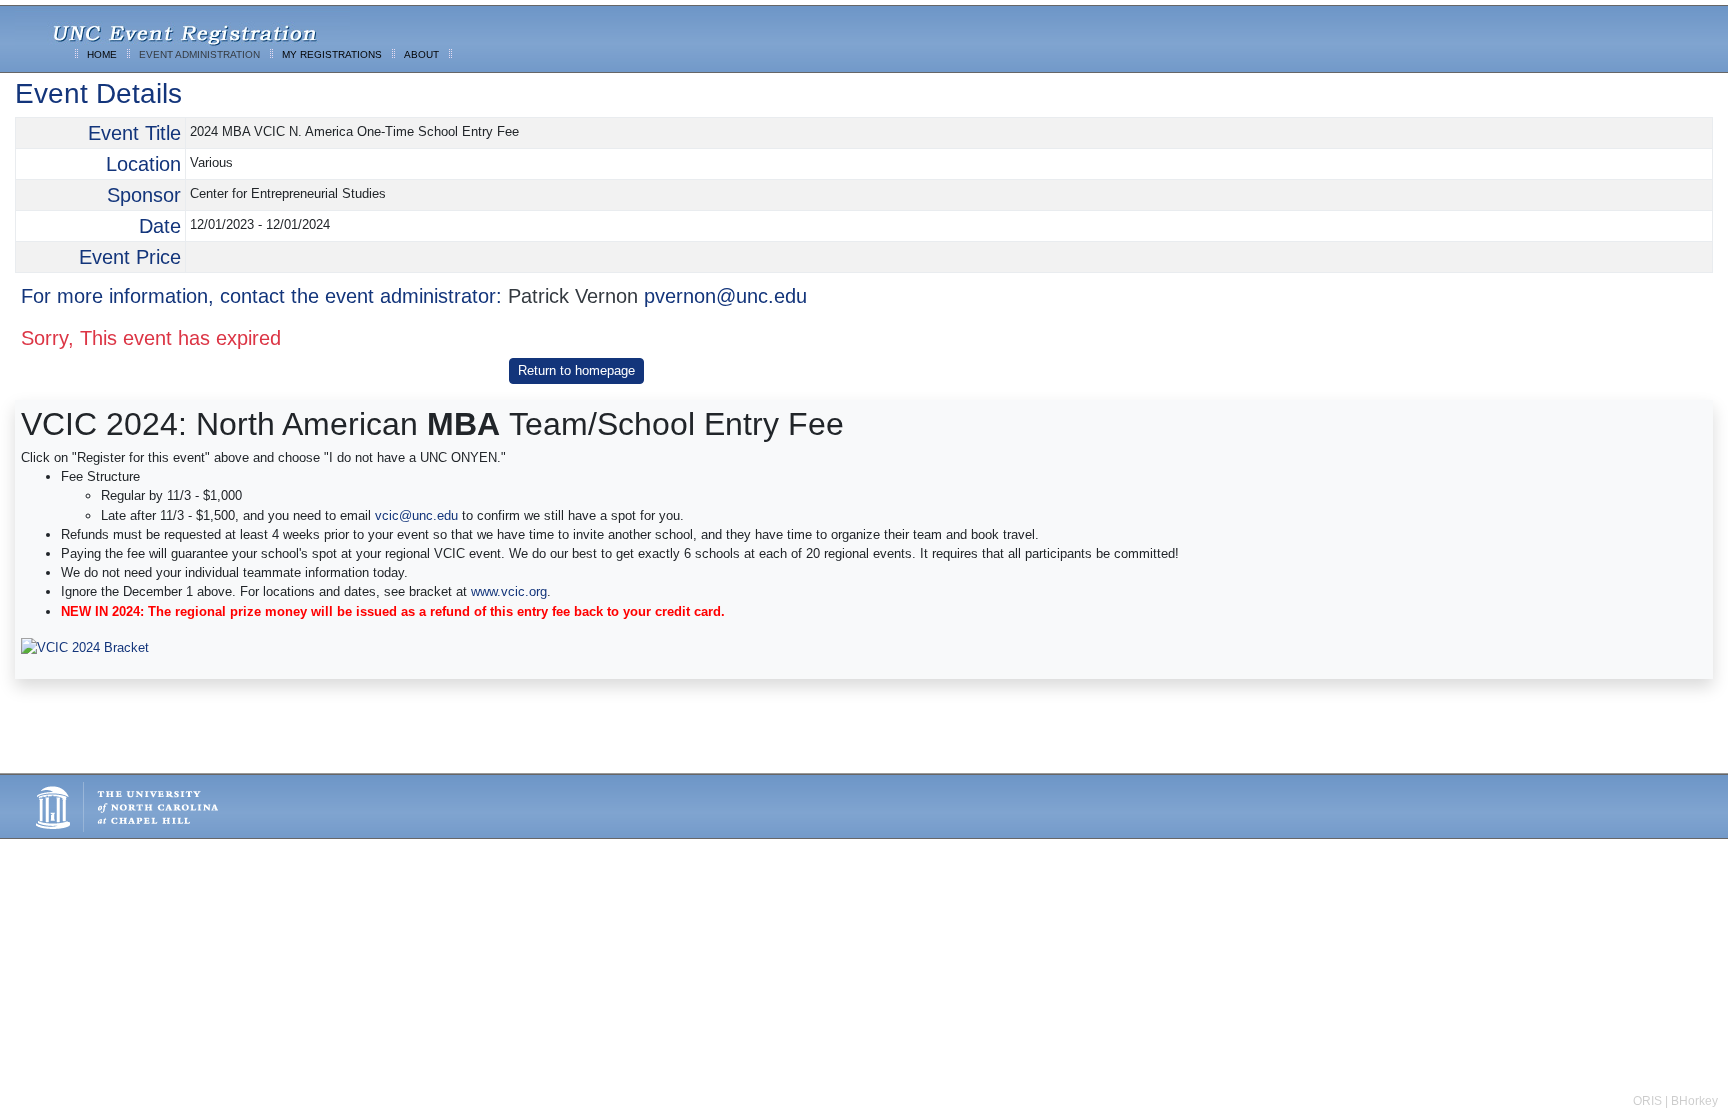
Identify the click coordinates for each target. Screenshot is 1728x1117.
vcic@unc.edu (416, 515)
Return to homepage (576, 370)
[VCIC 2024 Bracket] (85, 646)
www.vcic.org (509, 591)
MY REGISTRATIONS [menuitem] (332, 54)
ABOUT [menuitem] (421, 54)
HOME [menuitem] (102, 54)
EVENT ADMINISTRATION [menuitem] (199, 54)
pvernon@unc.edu (725, 296)
